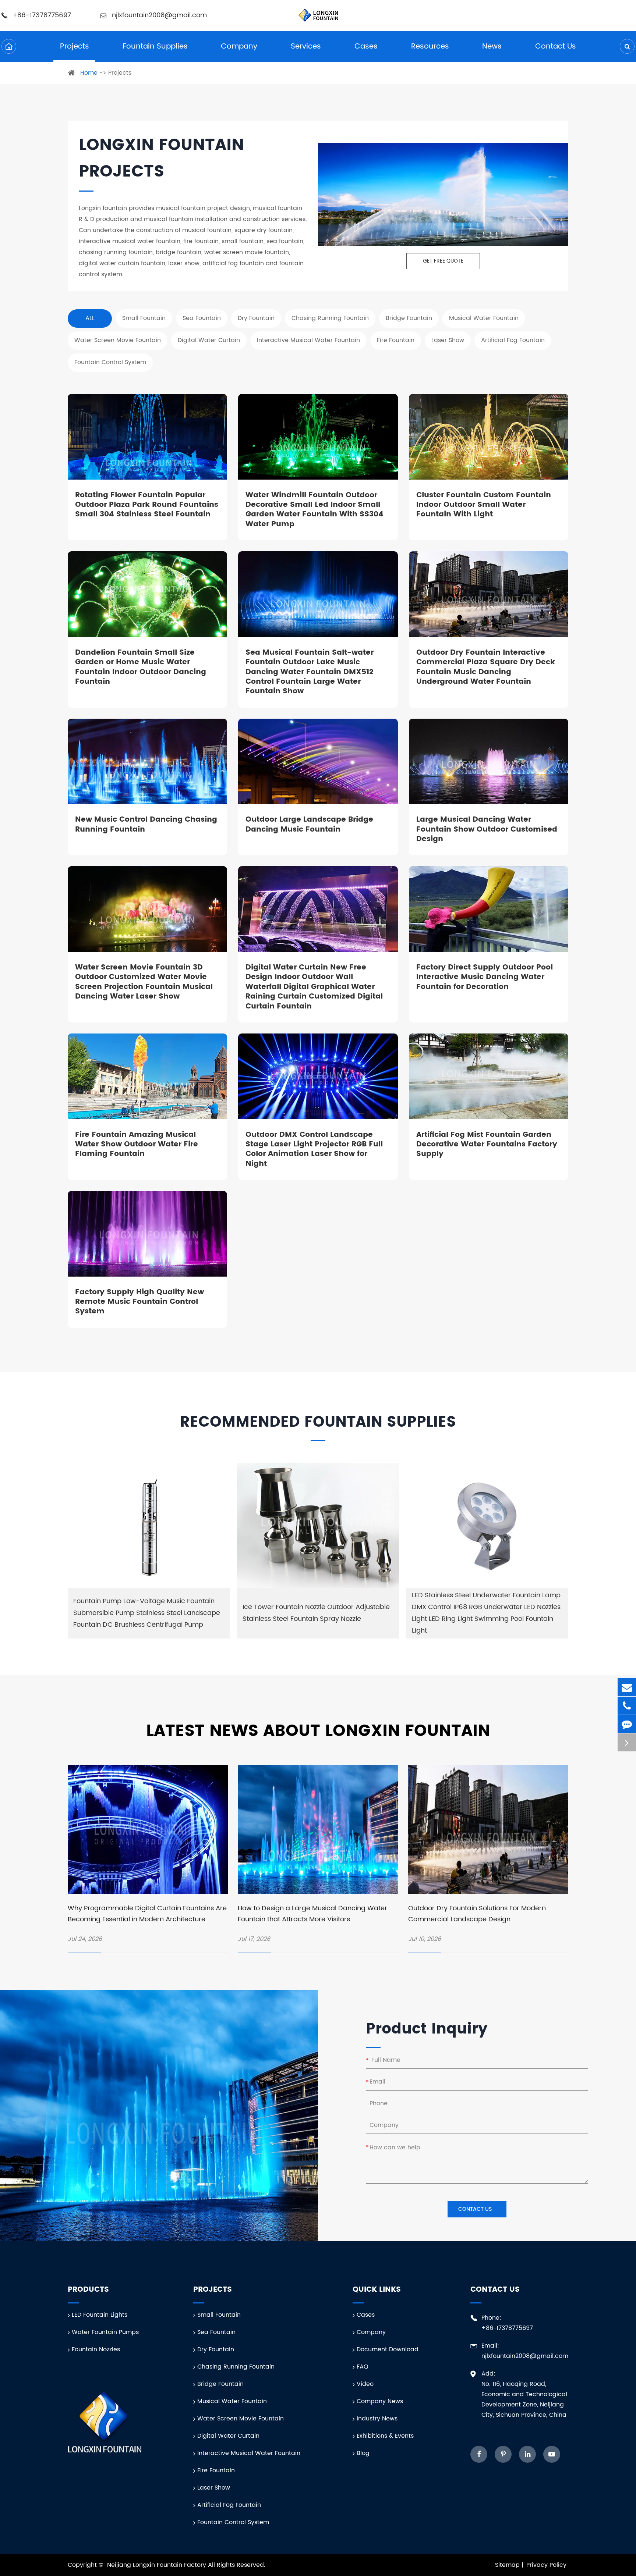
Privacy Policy (546, 2565)
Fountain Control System (232, 2522)
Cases (366, 47)
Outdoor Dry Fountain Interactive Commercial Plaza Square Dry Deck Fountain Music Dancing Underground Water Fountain (486, 668)
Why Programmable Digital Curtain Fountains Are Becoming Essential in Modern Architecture (147, 1914)
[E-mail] (627, 1687)
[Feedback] (627, 1724)
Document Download (387, 2349)
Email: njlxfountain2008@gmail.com (525, 2351)
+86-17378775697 (42, 15)
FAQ (362, 2367)
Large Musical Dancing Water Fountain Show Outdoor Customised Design (487, 830)
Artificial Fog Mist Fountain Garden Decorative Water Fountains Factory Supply (487, 1145)
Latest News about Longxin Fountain (318, 1731)
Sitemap (507, 2565)
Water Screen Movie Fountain (240, 2419)
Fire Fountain (215, 2470)
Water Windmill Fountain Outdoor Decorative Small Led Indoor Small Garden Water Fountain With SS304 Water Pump (315, 510)
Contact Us (556, 47)
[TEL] (627, 1706)
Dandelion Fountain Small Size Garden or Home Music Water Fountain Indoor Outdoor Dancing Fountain (141, 668)
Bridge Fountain (220, 2384)
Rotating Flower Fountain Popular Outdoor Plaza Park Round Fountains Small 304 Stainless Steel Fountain (147, 505)
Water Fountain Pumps (104, 2332)
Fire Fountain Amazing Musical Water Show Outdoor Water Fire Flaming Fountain (137, 1145)
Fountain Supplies (155, 47)
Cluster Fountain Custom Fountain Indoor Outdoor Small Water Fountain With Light (484, 505)
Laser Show (213, 2488)
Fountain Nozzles (95, 2349)
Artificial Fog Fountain (228, 2505)
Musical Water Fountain (231, 2401)
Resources (430, 47)
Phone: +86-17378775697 (507, 2323)
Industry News (376, 2419)
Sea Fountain (215, 2332)
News (492, 47)
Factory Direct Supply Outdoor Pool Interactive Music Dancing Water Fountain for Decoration (485, 977)
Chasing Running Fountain (235, 2367)
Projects (75, 47)
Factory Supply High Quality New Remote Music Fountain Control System (139, 1302)
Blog (362, 2453)
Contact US (476, 2209)
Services (306, 47)
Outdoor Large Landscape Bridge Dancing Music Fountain (309, 825)
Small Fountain (218, 2315)
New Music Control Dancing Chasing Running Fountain (146, 825)
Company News (379, 2401)
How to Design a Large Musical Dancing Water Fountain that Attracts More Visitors (312, 1914)
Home (89, 73)
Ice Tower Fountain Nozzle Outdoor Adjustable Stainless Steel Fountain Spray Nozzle (316, 1613)
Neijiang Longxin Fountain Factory (157, 2565)
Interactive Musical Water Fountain (248, 2453)
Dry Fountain (215, 2349)
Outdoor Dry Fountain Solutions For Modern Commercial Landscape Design (477, 1914)
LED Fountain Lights (99, 2315)
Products (88, 2290)
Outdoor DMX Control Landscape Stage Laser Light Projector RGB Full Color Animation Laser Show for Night (314, 1150)
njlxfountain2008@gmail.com (158, 15)
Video (364, 2384)
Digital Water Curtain (227, 2436)
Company (239, 47)
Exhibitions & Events (384, 2436)
